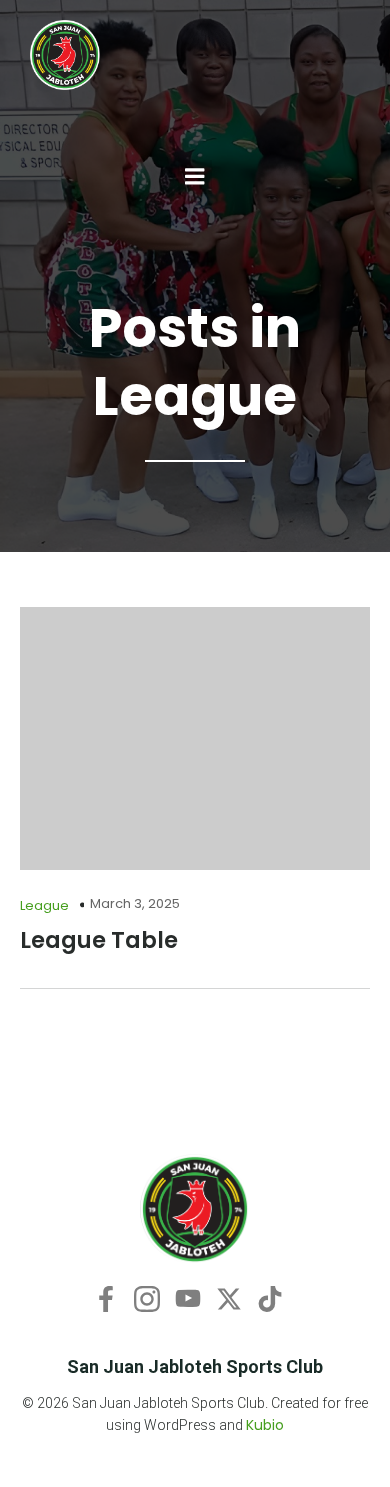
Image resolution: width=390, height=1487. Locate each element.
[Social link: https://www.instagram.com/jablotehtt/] (154, 1298)
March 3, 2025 (135, 903)
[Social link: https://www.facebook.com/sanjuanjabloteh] (113, 1298)
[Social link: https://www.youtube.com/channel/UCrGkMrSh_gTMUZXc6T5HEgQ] (195, 1298)
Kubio (265, 1425)
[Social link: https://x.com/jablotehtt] (236, 1298)
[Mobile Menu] (195, 177)
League (44, 905)
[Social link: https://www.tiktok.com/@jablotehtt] (277, 1298)
